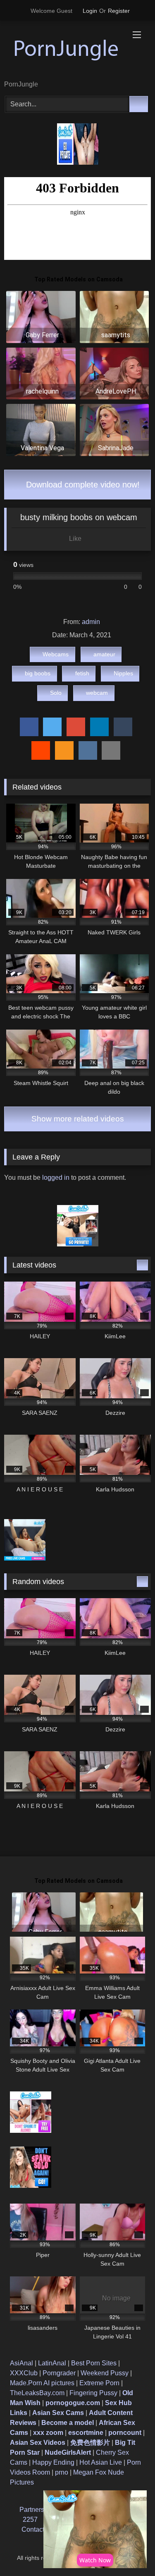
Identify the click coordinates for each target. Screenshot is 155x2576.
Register (119, 11)
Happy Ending (53, 2462)
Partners (32, 2510)
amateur (104, 654)
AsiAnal (21, 2363)
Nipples (123, 673)
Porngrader (59, 2373)
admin (91, 622)
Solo (56, 693)
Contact (33, 2529)
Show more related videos (78, 1119)
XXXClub (24, 2373)
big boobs (38, 673)
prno (62, 2472)
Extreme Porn (99, 2383)
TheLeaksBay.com (37, 2393)
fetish (82, 673)
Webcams (56, 654)
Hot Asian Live (101, 2462)
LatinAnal (52, 2363)
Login (90, 11)
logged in (56, 1178)
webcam (97, 693)
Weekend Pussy (105, 2373)
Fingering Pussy (93, 2393)
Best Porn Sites (94, 2363)
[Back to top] (130, 2551)
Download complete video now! (82, 485)
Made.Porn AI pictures (42, 2383)
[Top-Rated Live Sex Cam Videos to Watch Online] (64, 51)
